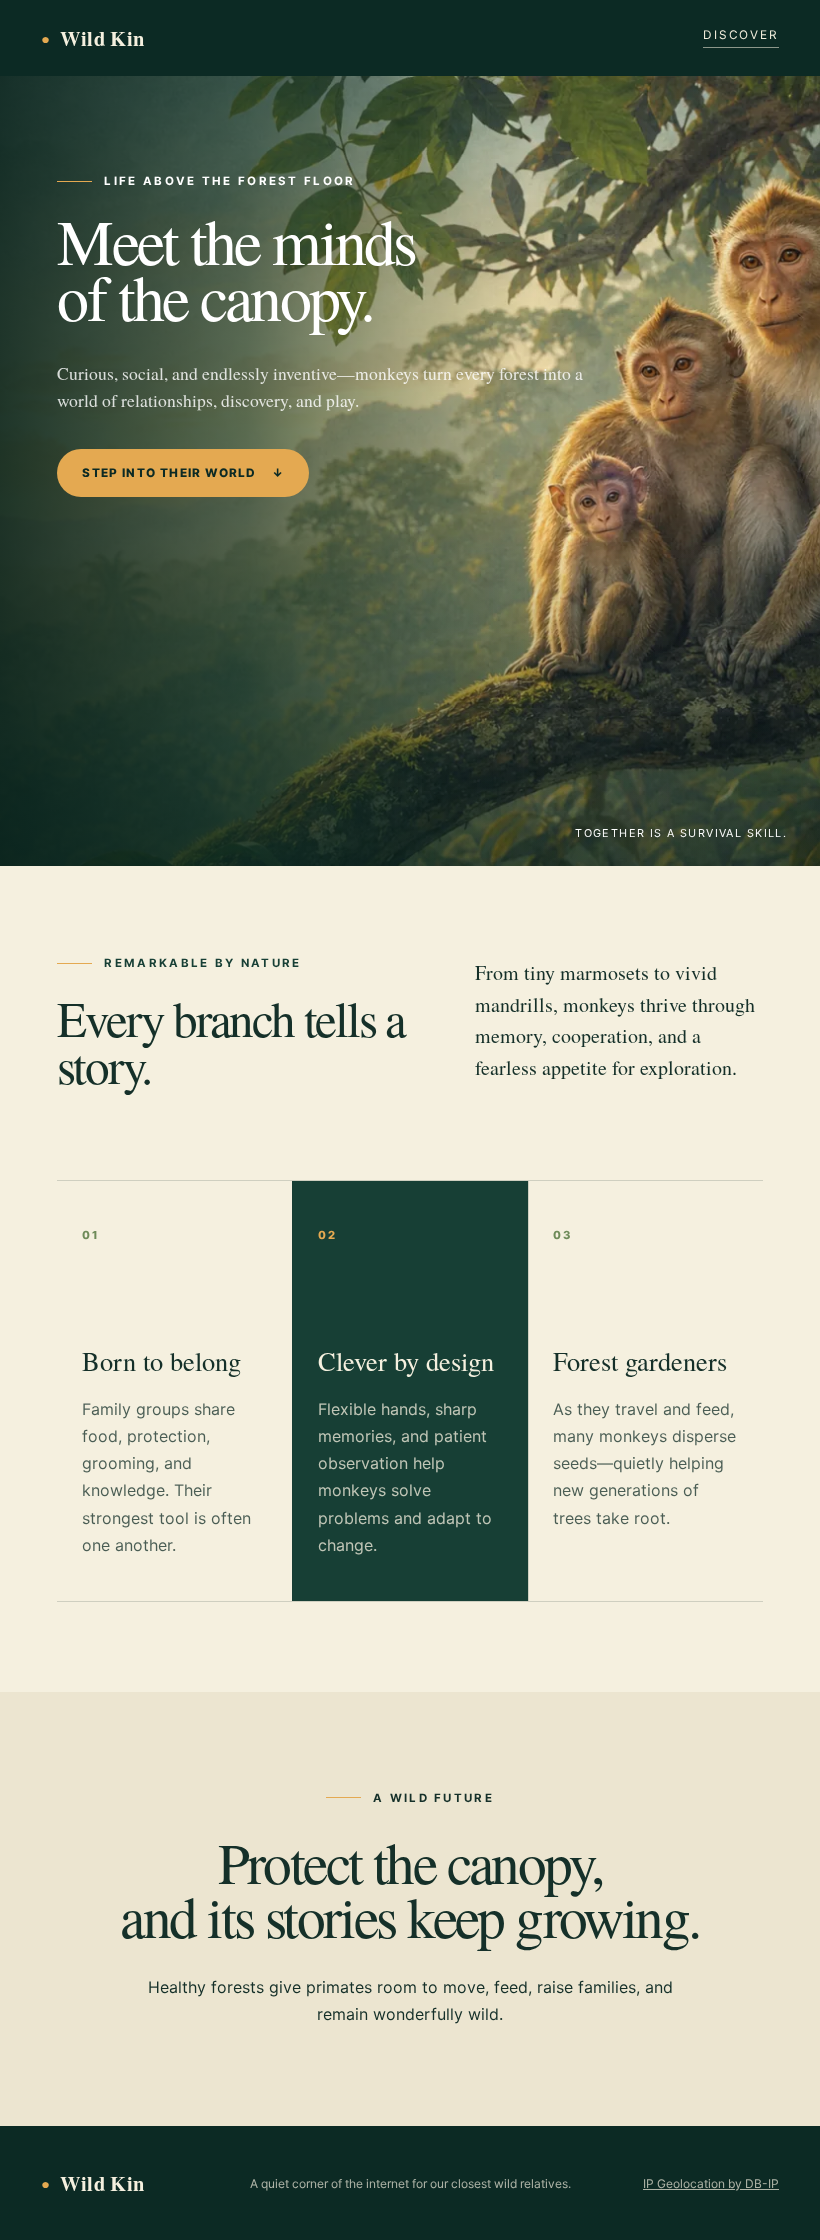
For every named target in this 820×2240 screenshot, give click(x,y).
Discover (741, 35)
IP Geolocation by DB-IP (711, 2183)
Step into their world (183, 473)
